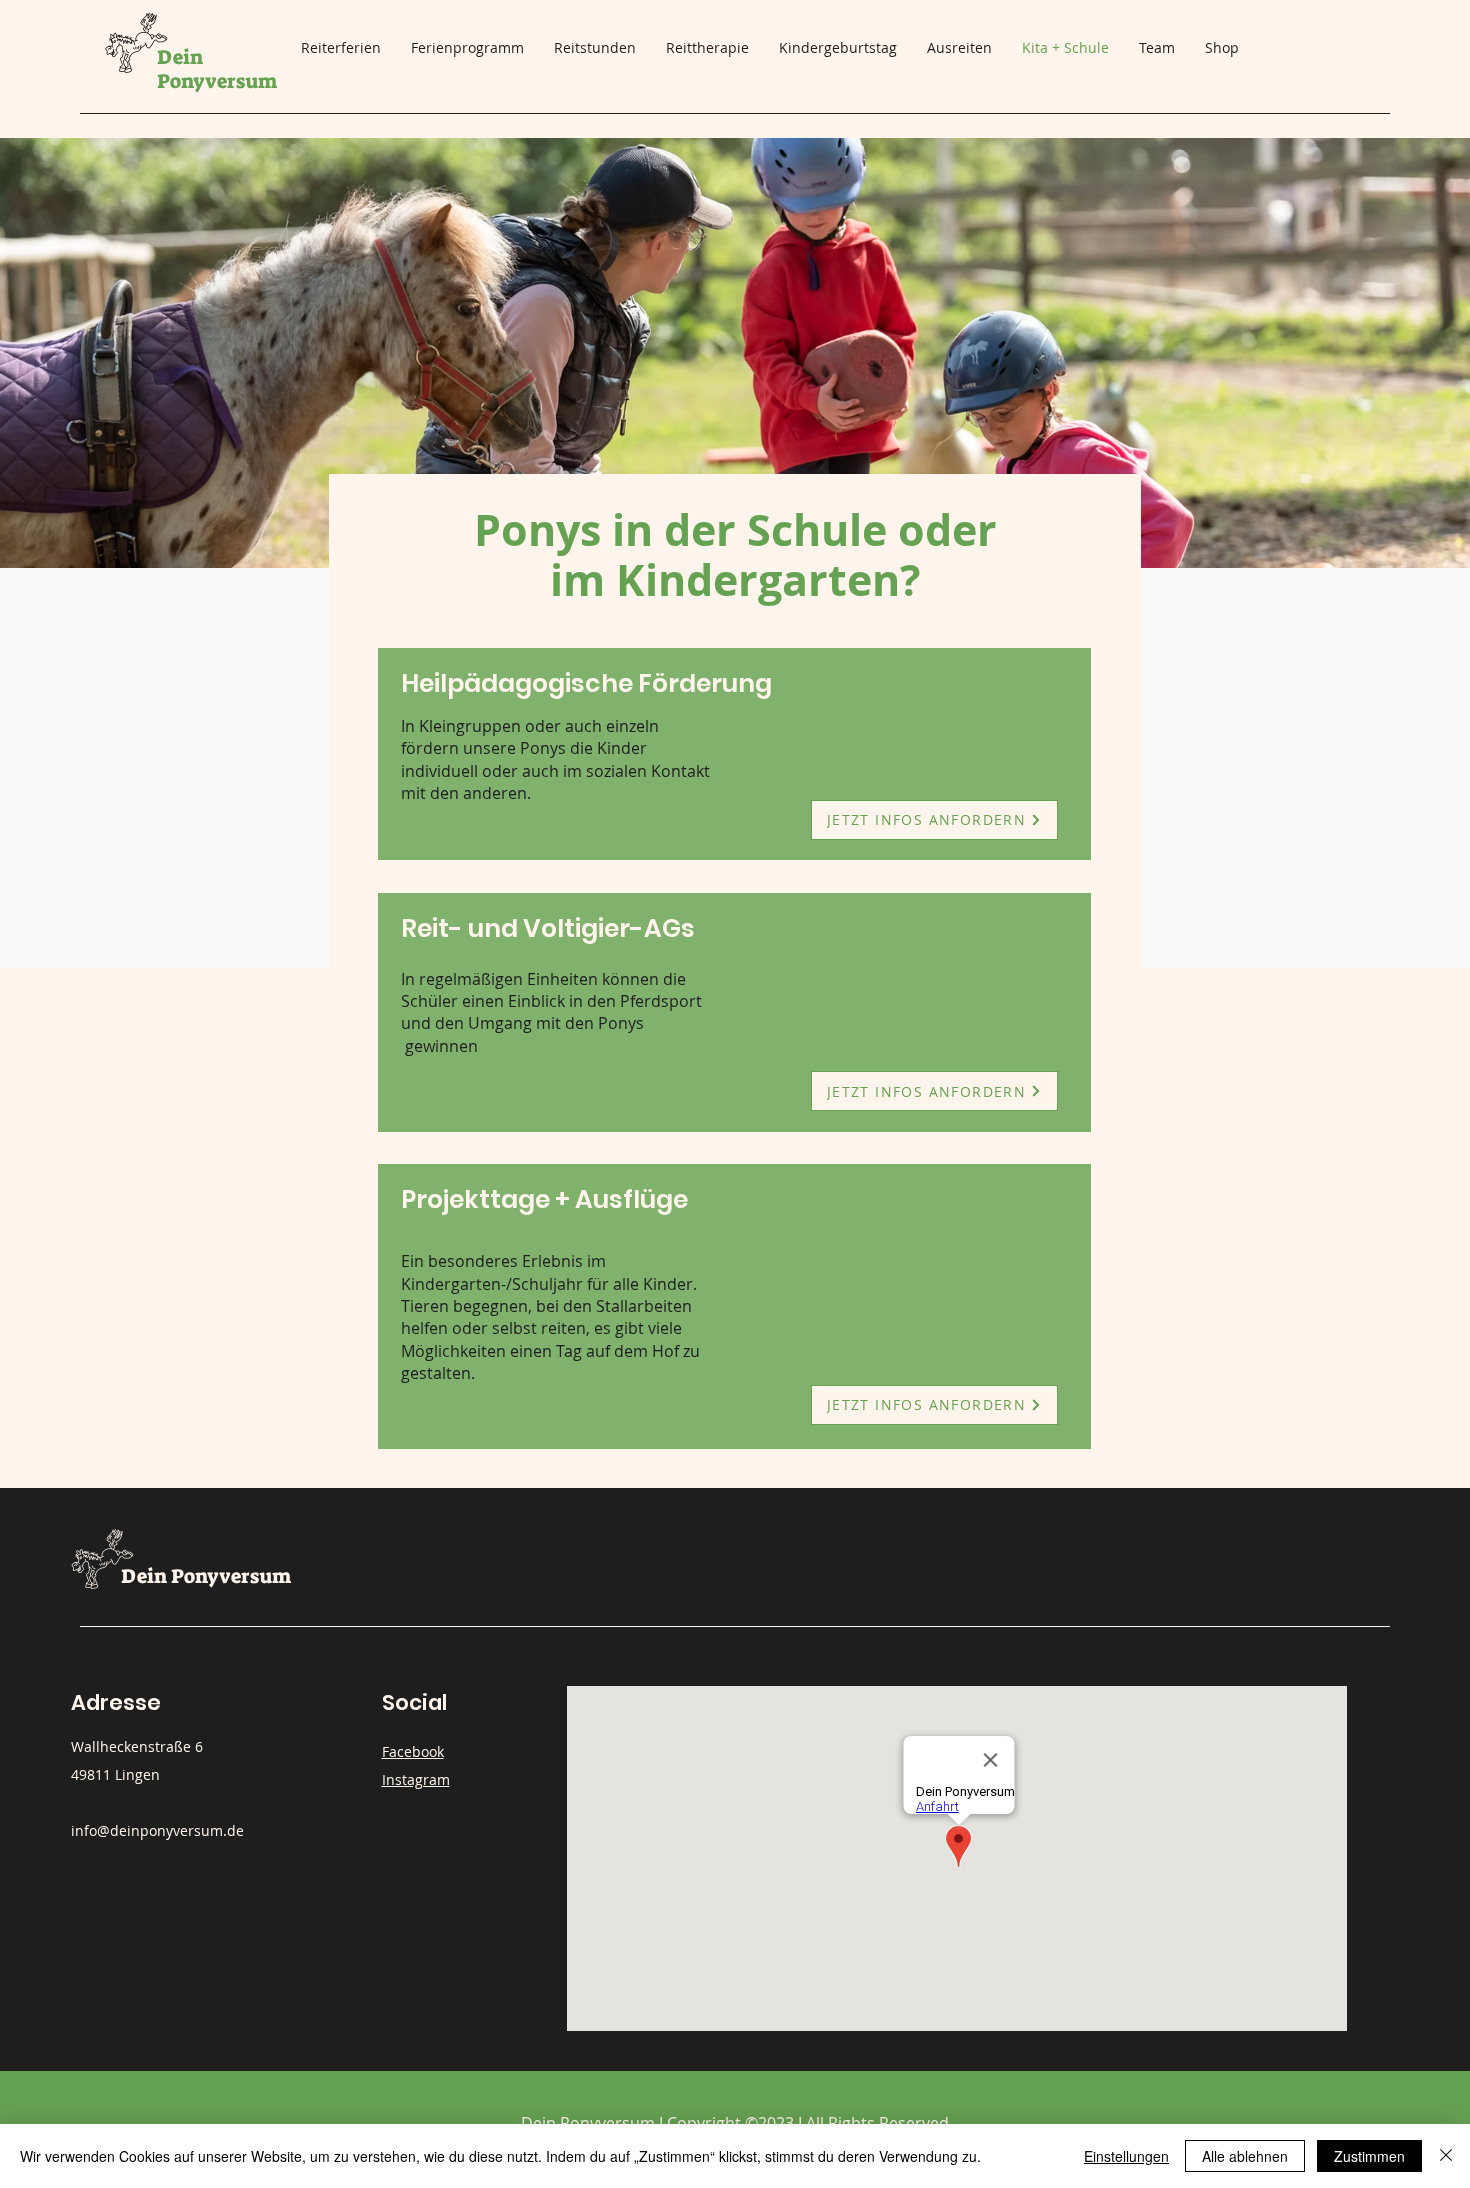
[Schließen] (1446, 2156)
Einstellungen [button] (1126, 2156)
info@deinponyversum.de (157, 1830)
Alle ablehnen (1245, 2156)
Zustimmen (1369, 2156)
